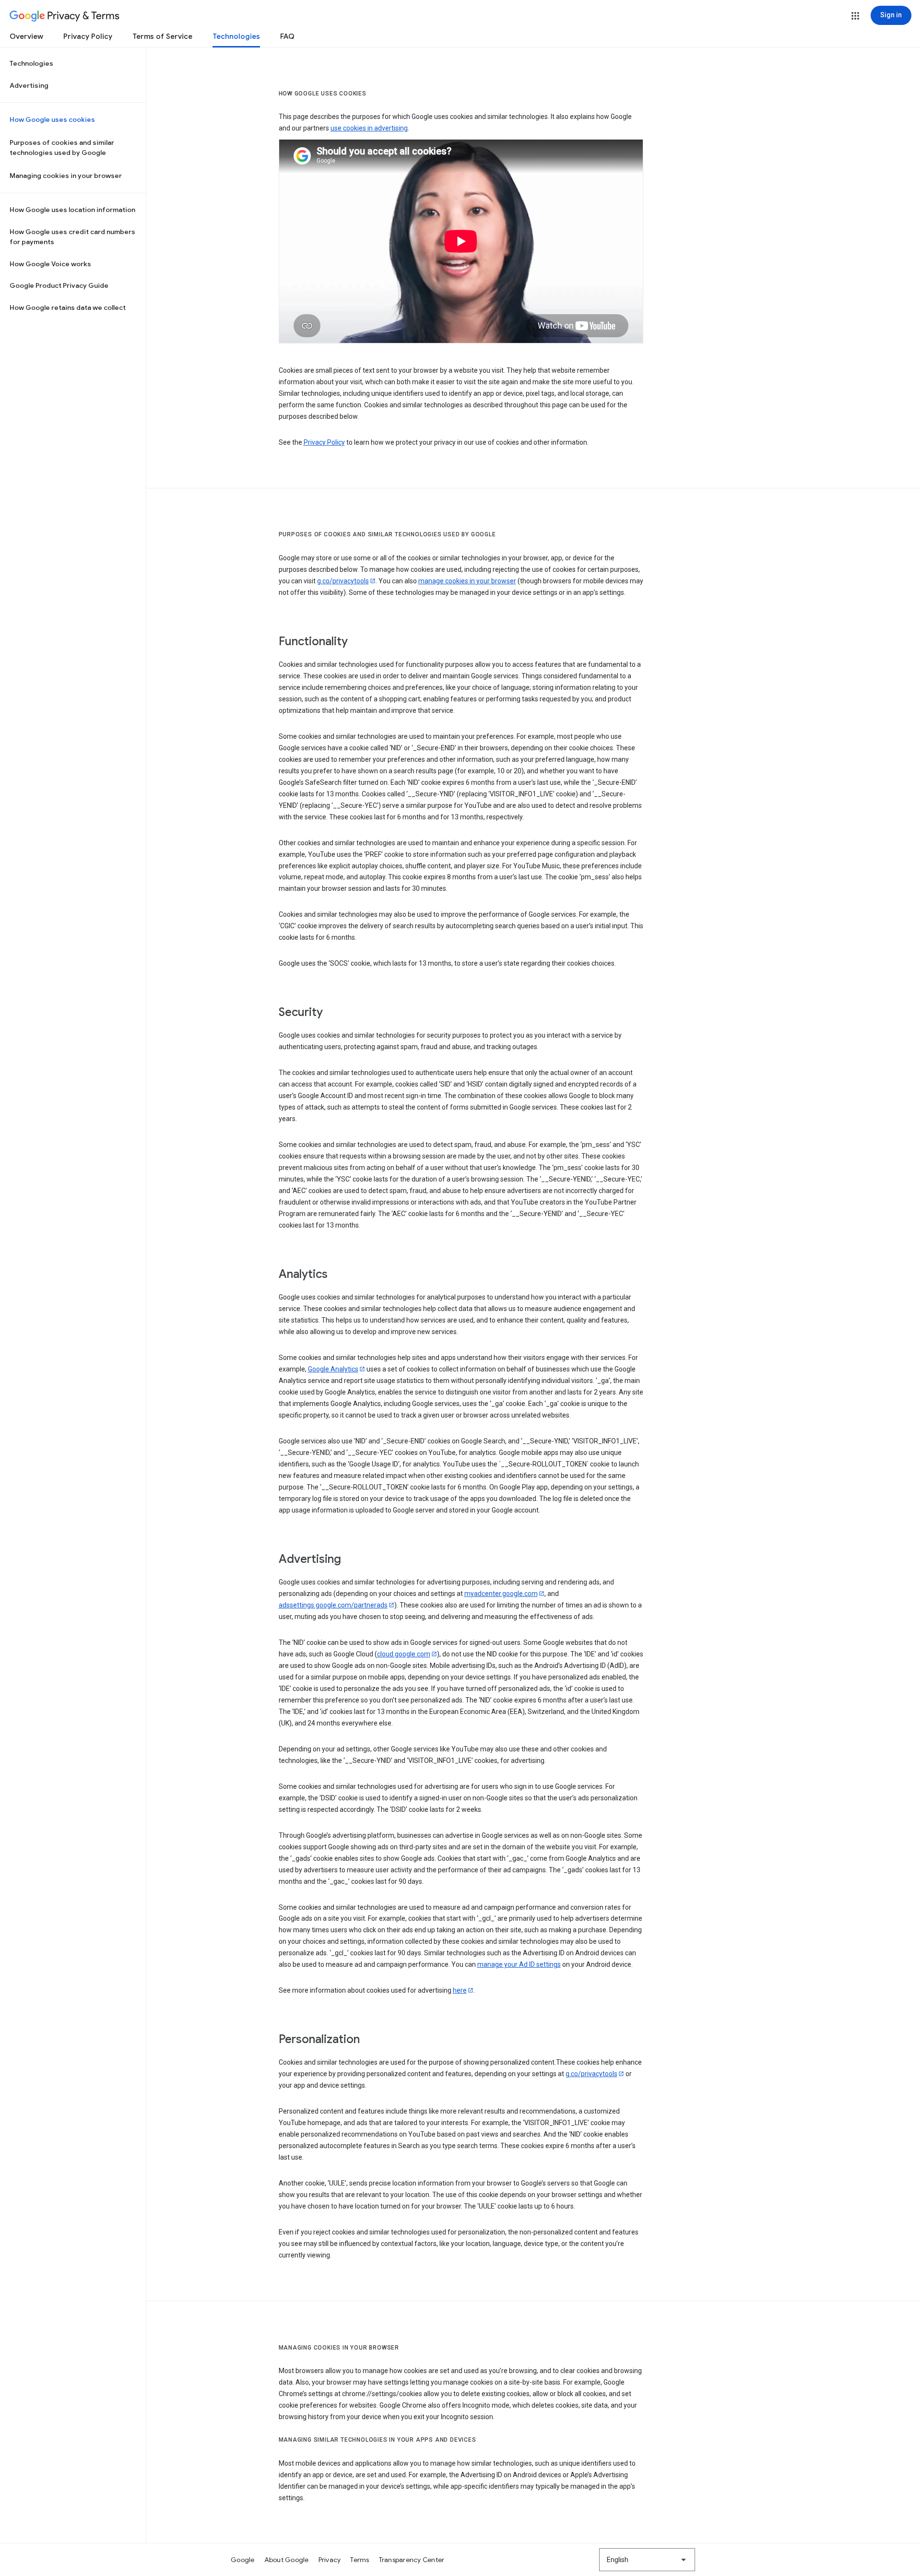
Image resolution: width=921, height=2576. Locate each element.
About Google (287, 2560)
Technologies (236, 36)
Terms (360, 2560)
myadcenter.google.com (501, 1594)
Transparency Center (412, 2560)
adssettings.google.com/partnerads (333, 1605)
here (460, 1990)
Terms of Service (162, 36)
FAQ (287, 36)
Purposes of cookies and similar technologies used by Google (62, 148)
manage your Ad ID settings (519, 1964)
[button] (855, 16)
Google (243, 2560)
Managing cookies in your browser (66, 176)
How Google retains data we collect (68, 307)
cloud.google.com (404, 1654)
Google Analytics (333, 1369)
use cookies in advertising (369, 128)
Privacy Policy (88, 36)
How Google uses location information (72, 210)
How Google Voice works (50, 264)
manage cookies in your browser (467, 581)
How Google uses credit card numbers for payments (72, 237)
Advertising (29, 85)
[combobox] (647, 2560)
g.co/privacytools (343, 581)
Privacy (330, 2560)
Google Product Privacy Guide (59, 285)
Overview (26, 36)
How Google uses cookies (52, 119)
